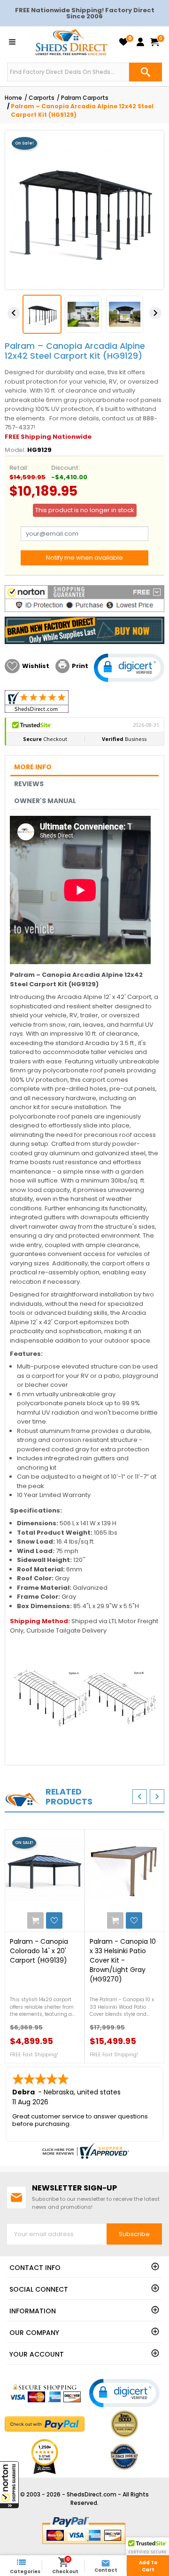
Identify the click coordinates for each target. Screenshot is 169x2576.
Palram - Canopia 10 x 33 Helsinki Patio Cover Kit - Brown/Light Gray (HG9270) (123, 1960)
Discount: (65, 468)
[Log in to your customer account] (140, 42)
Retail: (19, 468)
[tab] (84, 767)
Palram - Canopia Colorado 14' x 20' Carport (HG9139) (39, 1951)
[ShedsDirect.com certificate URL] (84, 2151)
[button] (9, 2485)
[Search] (146, 72)
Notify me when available (84, 558)
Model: (15, 450)
